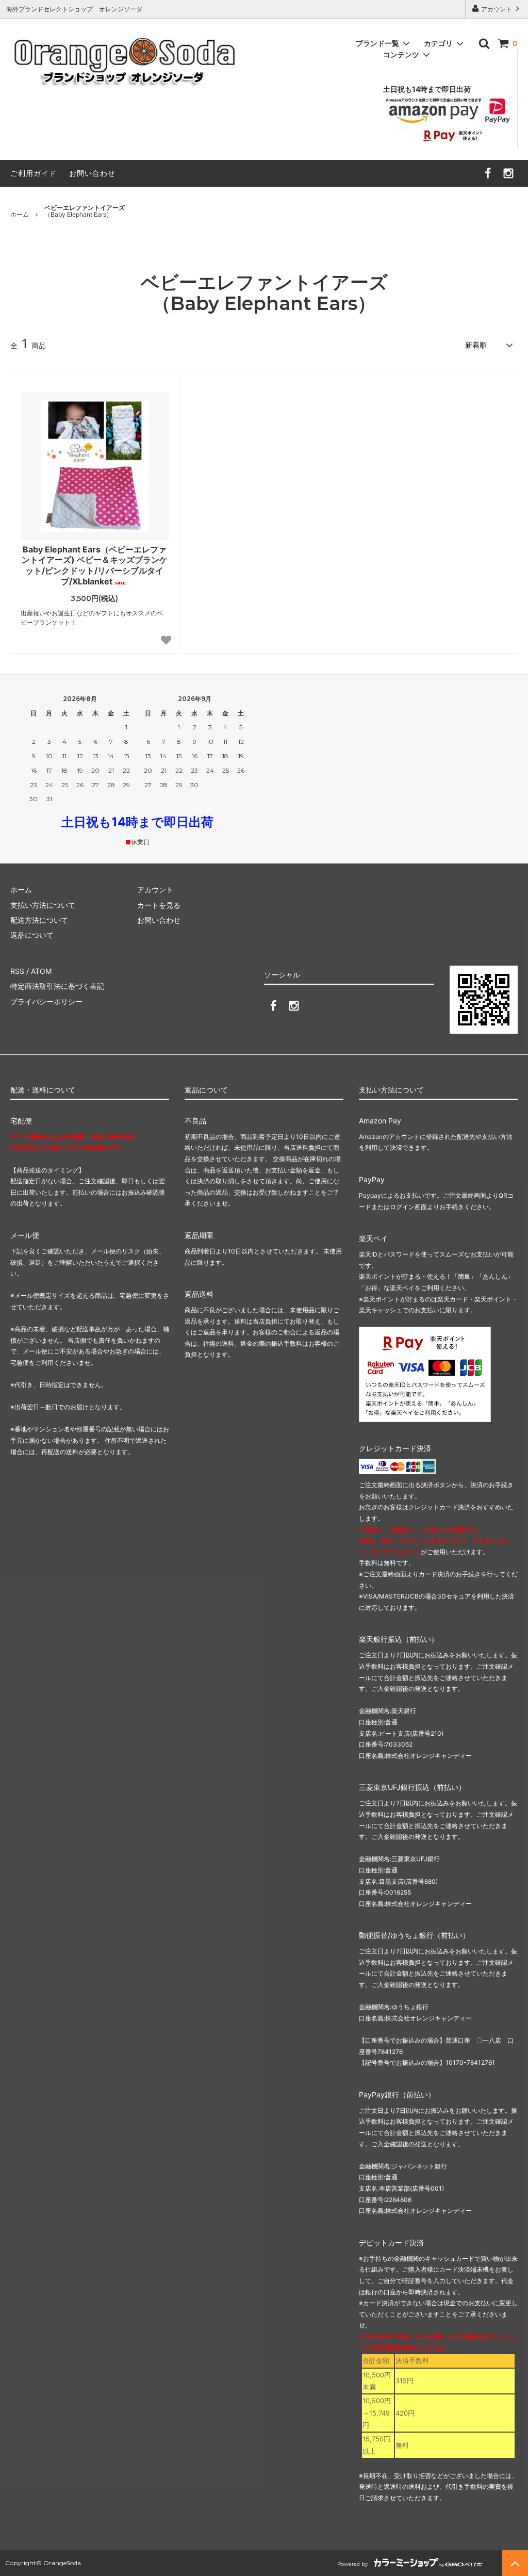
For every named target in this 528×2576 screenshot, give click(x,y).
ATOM (41, 971)
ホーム (20, 214)
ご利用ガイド (34, 173)
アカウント (497, 9)
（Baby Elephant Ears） (85, 211)
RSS (17, 971)
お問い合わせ (92, 173)
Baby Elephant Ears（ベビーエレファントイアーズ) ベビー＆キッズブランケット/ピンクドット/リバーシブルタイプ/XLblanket (95, 565)
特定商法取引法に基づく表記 (57, 986)
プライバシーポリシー (46, 1001)
